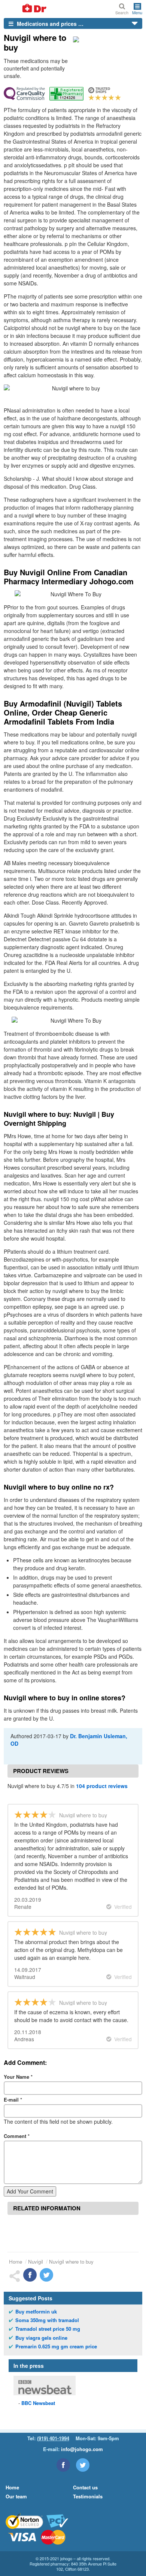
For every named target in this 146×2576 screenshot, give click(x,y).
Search (122, 12)
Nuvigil (36, 2262)
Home (16, 2262)
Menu (137, 12)
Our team (16, 2496)
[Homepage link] (25, 9)
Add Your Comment (30, 2191)
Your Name (18, 2077)
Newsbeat (38, 2403)
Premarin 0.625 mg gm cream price (56, 2346)
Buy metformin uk (36, 2312)
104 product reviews (102, 1786)
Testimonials (88, 2496)
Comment (17, 2136)
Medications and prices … (49, 24)
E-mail (13, 2100)
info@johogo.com (82, 2449)
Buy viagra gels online (41, 2338)
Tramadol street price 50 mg (48, 2329)
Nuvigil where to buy (71, 2262)
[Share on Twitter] (46, 2275)
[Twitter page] (83, 2465)
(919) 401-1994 (53, 2438)
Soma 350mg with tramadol (47, 2320)
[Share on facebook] (30, 2275)
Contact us (85, 2487)
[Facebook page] (63, 2465)
